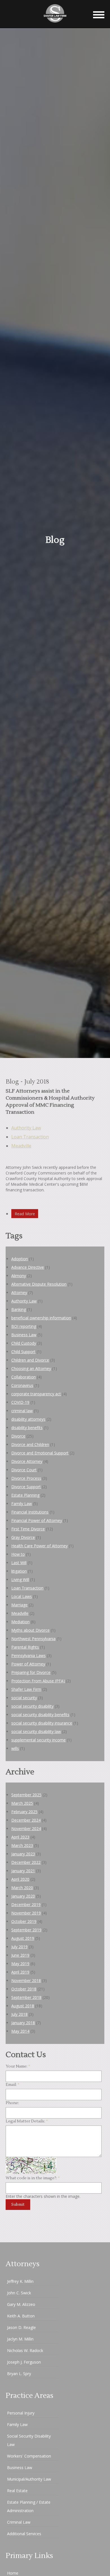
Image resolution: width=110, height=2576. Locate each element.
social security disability (32, 1706)
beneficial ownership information (41, 1318)
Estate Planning (25, 1495)
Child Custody (24, 1343)
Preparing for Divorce (31, 1672)
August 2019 (23, 1938)
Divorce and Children (30, 1444)
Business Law (24, 1335)
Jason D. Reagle (21, 2327)
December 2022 (26, 1862)
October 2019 (24, 1921)
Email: (13, 2085)
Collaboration (24, 1377)
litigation (19, 1571)
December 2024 (26, 1820)
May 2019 (20, 1964)
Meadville (21, 1146)
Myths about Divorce (30, 1630)
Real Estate (17, 2491)
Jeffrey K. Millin (20, 2281)
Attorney (19, 1293)
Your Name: (18, 2066)
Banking (19, 1309)
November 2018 (26, 1980)
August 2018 (23, 2006)
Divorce (18, 1436)
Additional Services (24, 2534)
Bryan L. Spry (19, 2374)
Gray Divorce (23, 1537)
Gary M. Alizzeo (21, 2304)
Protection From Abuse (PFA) (38, 1681)
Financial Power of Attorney (37, 1520)
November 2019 (26, 1913)
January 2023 (23, 1854)
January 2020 (23, 1896)
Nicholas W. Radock (25, 2350)
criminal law (22, 1411)
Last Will (19, 1563)
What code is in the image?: (33, 2178)
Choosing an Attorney (31, 1368)
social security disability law (36, 1731)
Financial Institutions (30, 1512)
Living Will (20, 1580)
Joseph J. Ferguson (24, 2362)
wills (15, 1748)
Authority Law (26, 1128)
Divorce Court (24, 1470)
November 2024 (26, 1829)
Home (13, 2573)
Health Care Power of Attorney (39, 1546)
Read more (25, 1214)
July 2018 (19, 2014)
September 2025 (26, 1795)
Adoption (20, 1259)
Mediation (20, 1622)
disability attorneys (28, 1419)
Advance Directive (28, 1267)
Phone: (12, 2103)
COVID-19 (20, 1402)
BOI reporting (24, 1326)
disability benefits (27, 1428)
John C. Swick (19, 2293)
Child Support (23, 1352)
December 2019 (26, 1904)
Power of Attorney (28, 1664)
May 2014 (20, 2031)
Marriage (19, 1605)
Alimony (19, 1276)
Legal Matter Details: (27, 2121)
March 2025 (22, 1803)
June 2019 (20, 1955)
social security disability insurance (42, 1723)
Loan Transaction (30, 1137)
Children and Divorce (30, 1360)
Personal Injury (21, 2413)
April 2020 (20, 1879)
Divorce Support (26, 1487)
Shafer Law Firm (26, 1689)
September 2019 (26, 1930)
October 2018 (24, 1989)
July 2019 (19, 1947)
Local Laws (22, 1596)
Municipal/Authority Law (29, 2479)
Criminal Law (19, 2522)
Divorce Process (26, 1478)
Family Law (22, 1504)
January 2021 (23, 1871)
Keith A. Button (21, 2316)
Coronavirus (22, 1385)
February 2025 (24, 1812)
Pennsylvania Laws (28, 1655)
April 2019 (20, 1972)
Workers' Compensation (29, 2456)
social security (24, 1698)
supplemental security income (38, 1740)
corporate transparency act (36, 1394)
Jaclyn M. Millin (20, 2339)
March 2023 (22, 1845)
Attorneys (23, 2264)
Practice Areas (29, 2396)
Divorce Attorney (27, 1461)
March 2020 (22, 1888)
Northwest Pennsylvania (33, 1639)
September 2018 (26, 1997)
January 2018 (23, 2023)
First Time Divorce (28, 1529)
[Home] (55, 25)
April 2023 (20, 1837)
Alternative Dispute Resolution (39, 1284)
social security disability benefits (40, 1715)
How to (18, 1554)
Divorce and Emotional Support (40, 1453)
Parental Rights (25, 1647)
